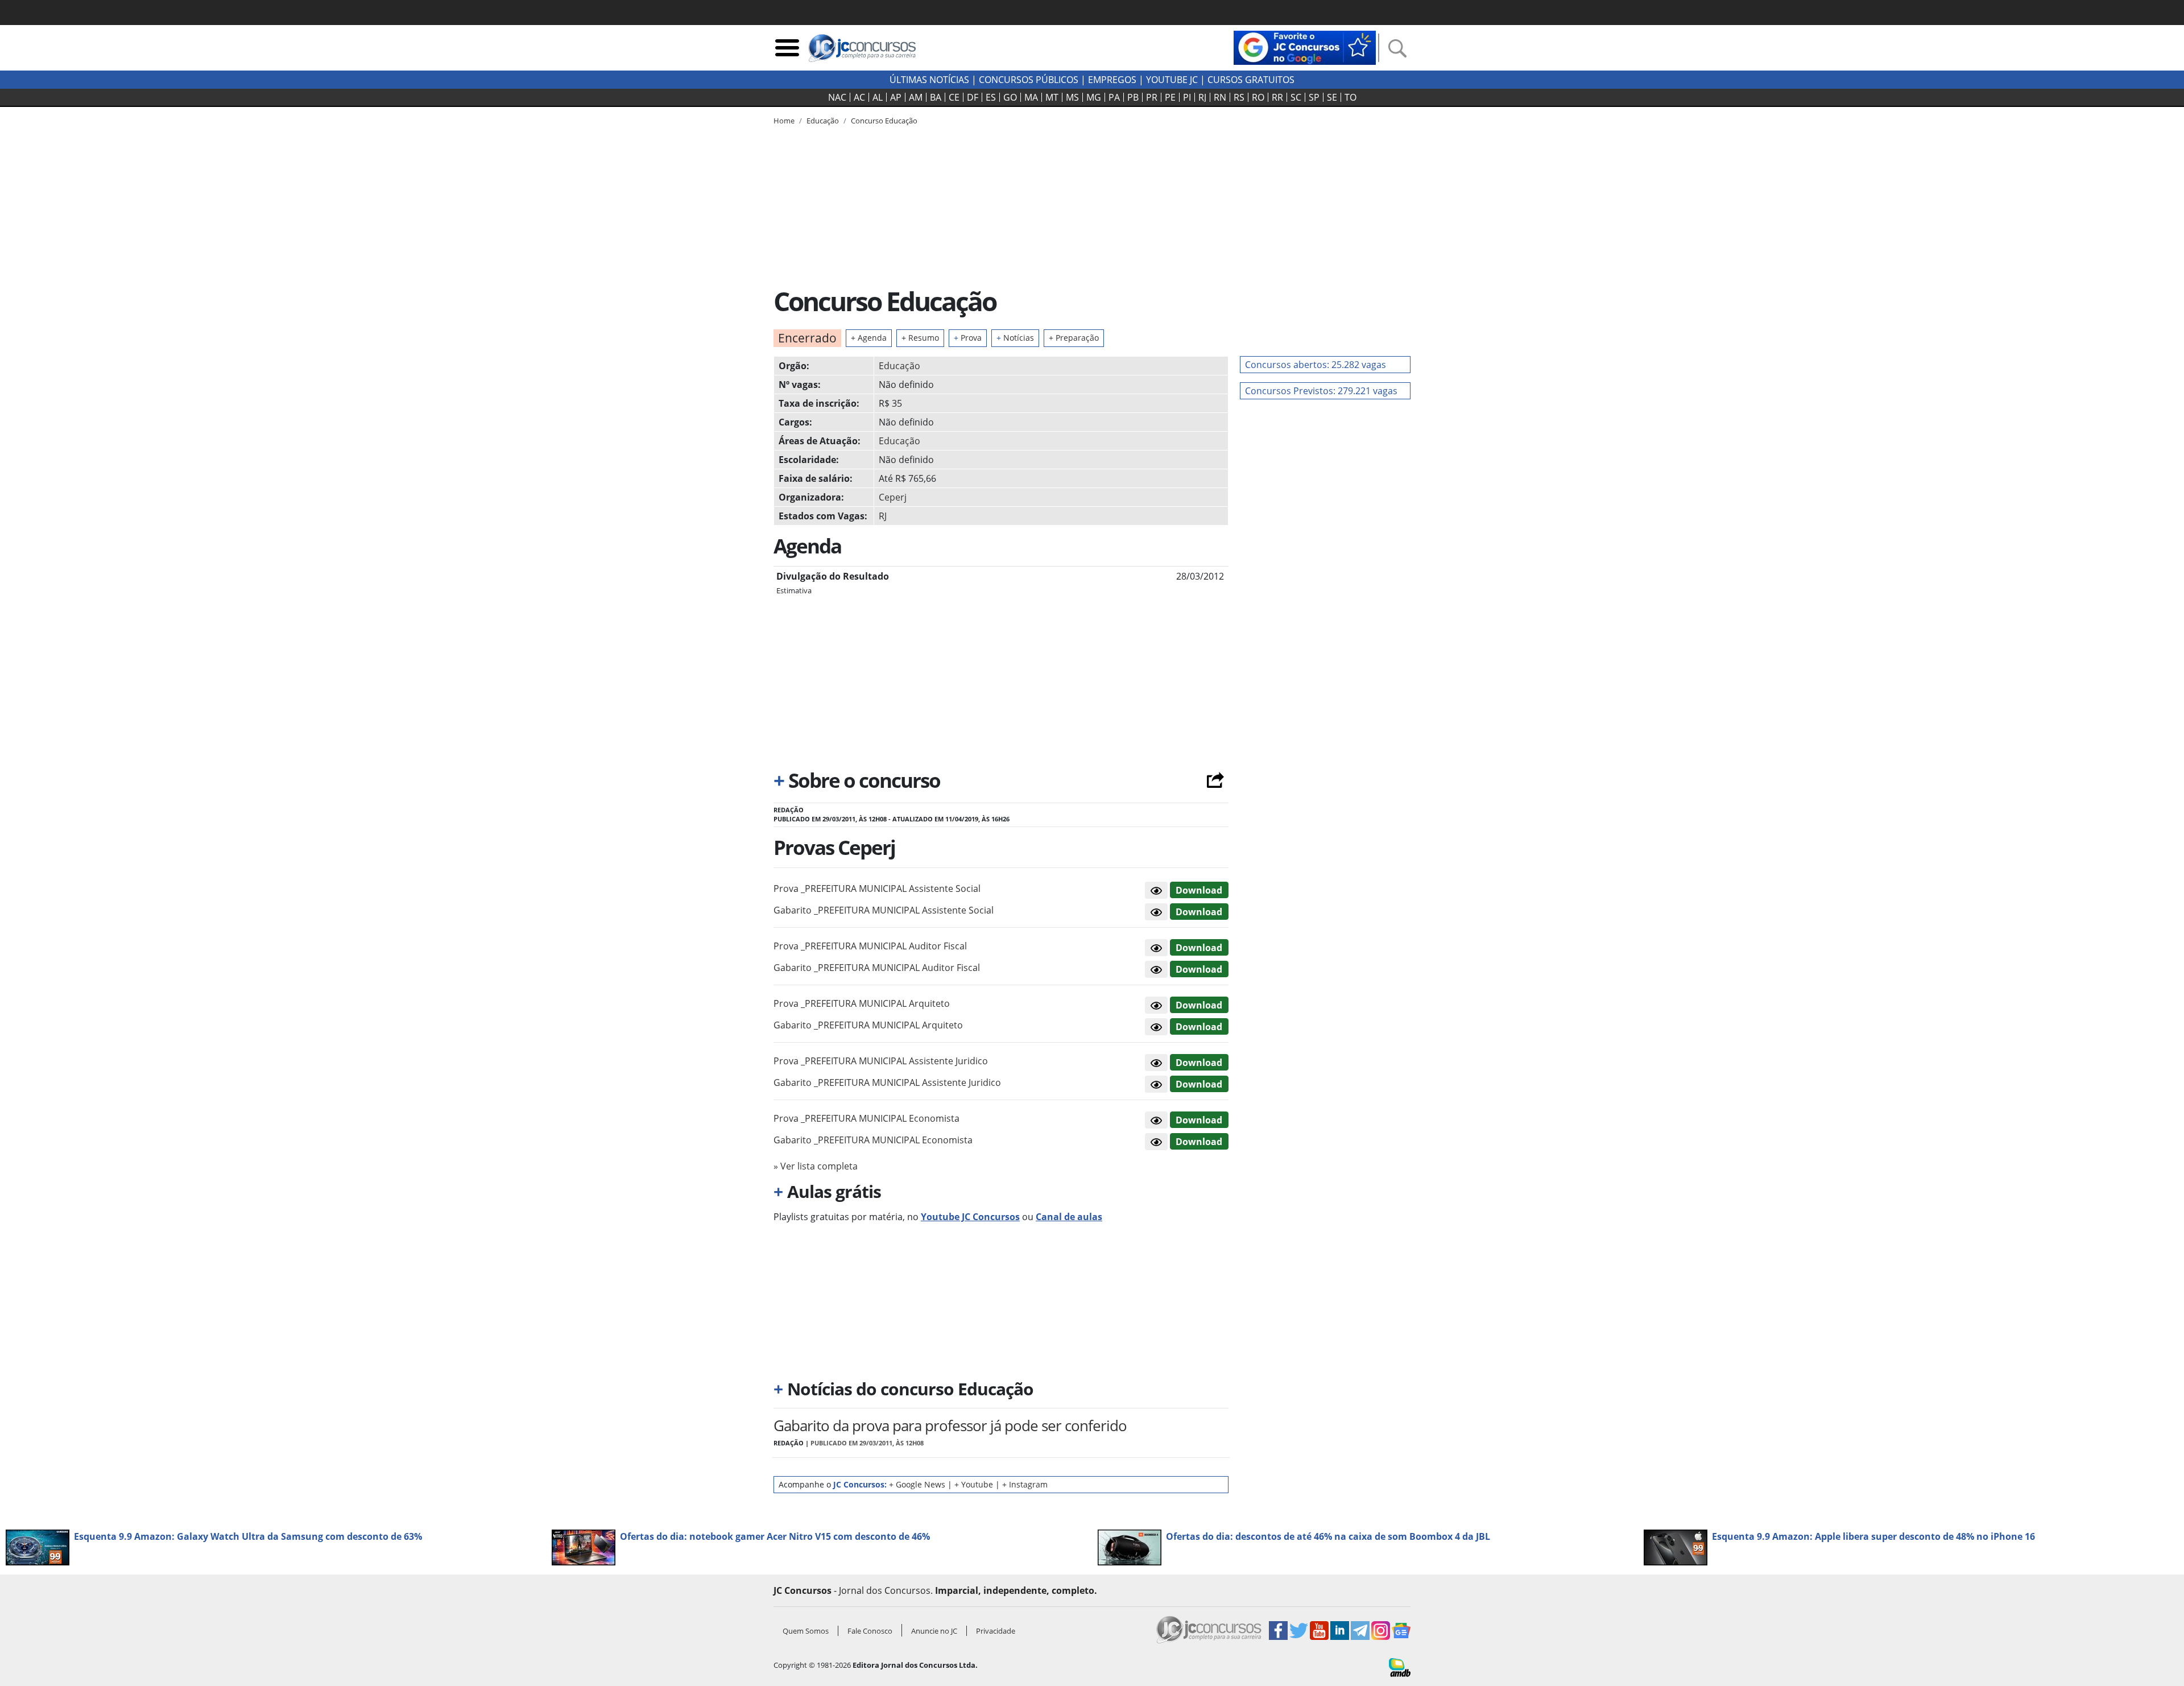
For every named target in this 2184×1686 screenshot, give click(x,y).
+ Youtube (974, 1484)
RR (1277, 97)
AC (859, 97)
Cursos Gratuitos (1251, 80)
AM (916, 97)
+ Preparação (1074, 338)
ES (991, 97)
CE (954, 97)
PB (1133, 97)
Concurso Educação (884, 121)
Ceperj (893, 497)
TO (1350, 97)
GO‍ (1010, 97)
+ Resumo (920, 338)
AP (896, 97)
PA (1114, 97)
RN (1220, 97)
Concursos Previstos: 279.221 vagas (1321, 391)
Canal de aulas (1069, 1217)
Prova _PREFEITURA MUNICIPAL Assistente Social (877, 889)
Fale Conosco (870, 1631)
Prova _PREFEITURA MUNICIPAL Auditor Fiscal (870, 946)
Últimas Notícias (929, 80)
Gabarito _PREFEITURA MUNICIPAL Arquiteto (868, 1025)
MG (1094, 97)
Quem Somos (806, 1631)
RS (1239, 97)
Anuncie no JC (934, 1631)
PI (1187, 97)
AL (878, 97)
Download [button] (1199, 890)
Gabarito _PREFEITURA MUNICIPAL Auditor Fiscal (877, 968)
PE (1170, 97)
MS (1072, 97)
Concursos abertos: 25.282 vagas (1316, 365)
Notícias (1015, 338)
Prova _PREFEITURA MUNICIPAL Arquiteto (862, 1003)
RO (1258, 97)
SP (1314, 97)
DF (973, 97)
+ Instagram (1025, 1484)
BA (936, 97)
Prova (968, 338)
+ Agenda (869, 338)
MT (1052, 97)
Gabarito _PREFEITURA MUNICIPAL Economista (873, 1140)
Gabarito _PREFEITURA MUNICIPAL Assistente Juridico (887, 1082)
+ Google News (917, 1484)
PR (1152, 97)
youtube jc (1172, 80)
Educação (899, 366)
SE (1332, 97)
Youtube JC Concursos (970, 1217)
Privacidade (996, 1631)
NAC (837, 97)
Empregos (1112, 80)
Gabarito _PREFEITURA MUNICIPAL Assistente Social (884, 910)
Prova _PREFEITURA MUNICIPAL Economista (866, 1118)
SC (1296, 97)
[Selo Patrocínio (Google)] (1305, 47)
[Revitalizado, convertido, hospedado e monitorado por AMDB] (1400, 1667)
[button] (1156, 890)
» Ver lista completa (816, 1166)
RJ (1202, 97)
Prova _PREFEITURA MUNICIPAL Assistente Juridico (881, 1061)
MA (1031, 97)
